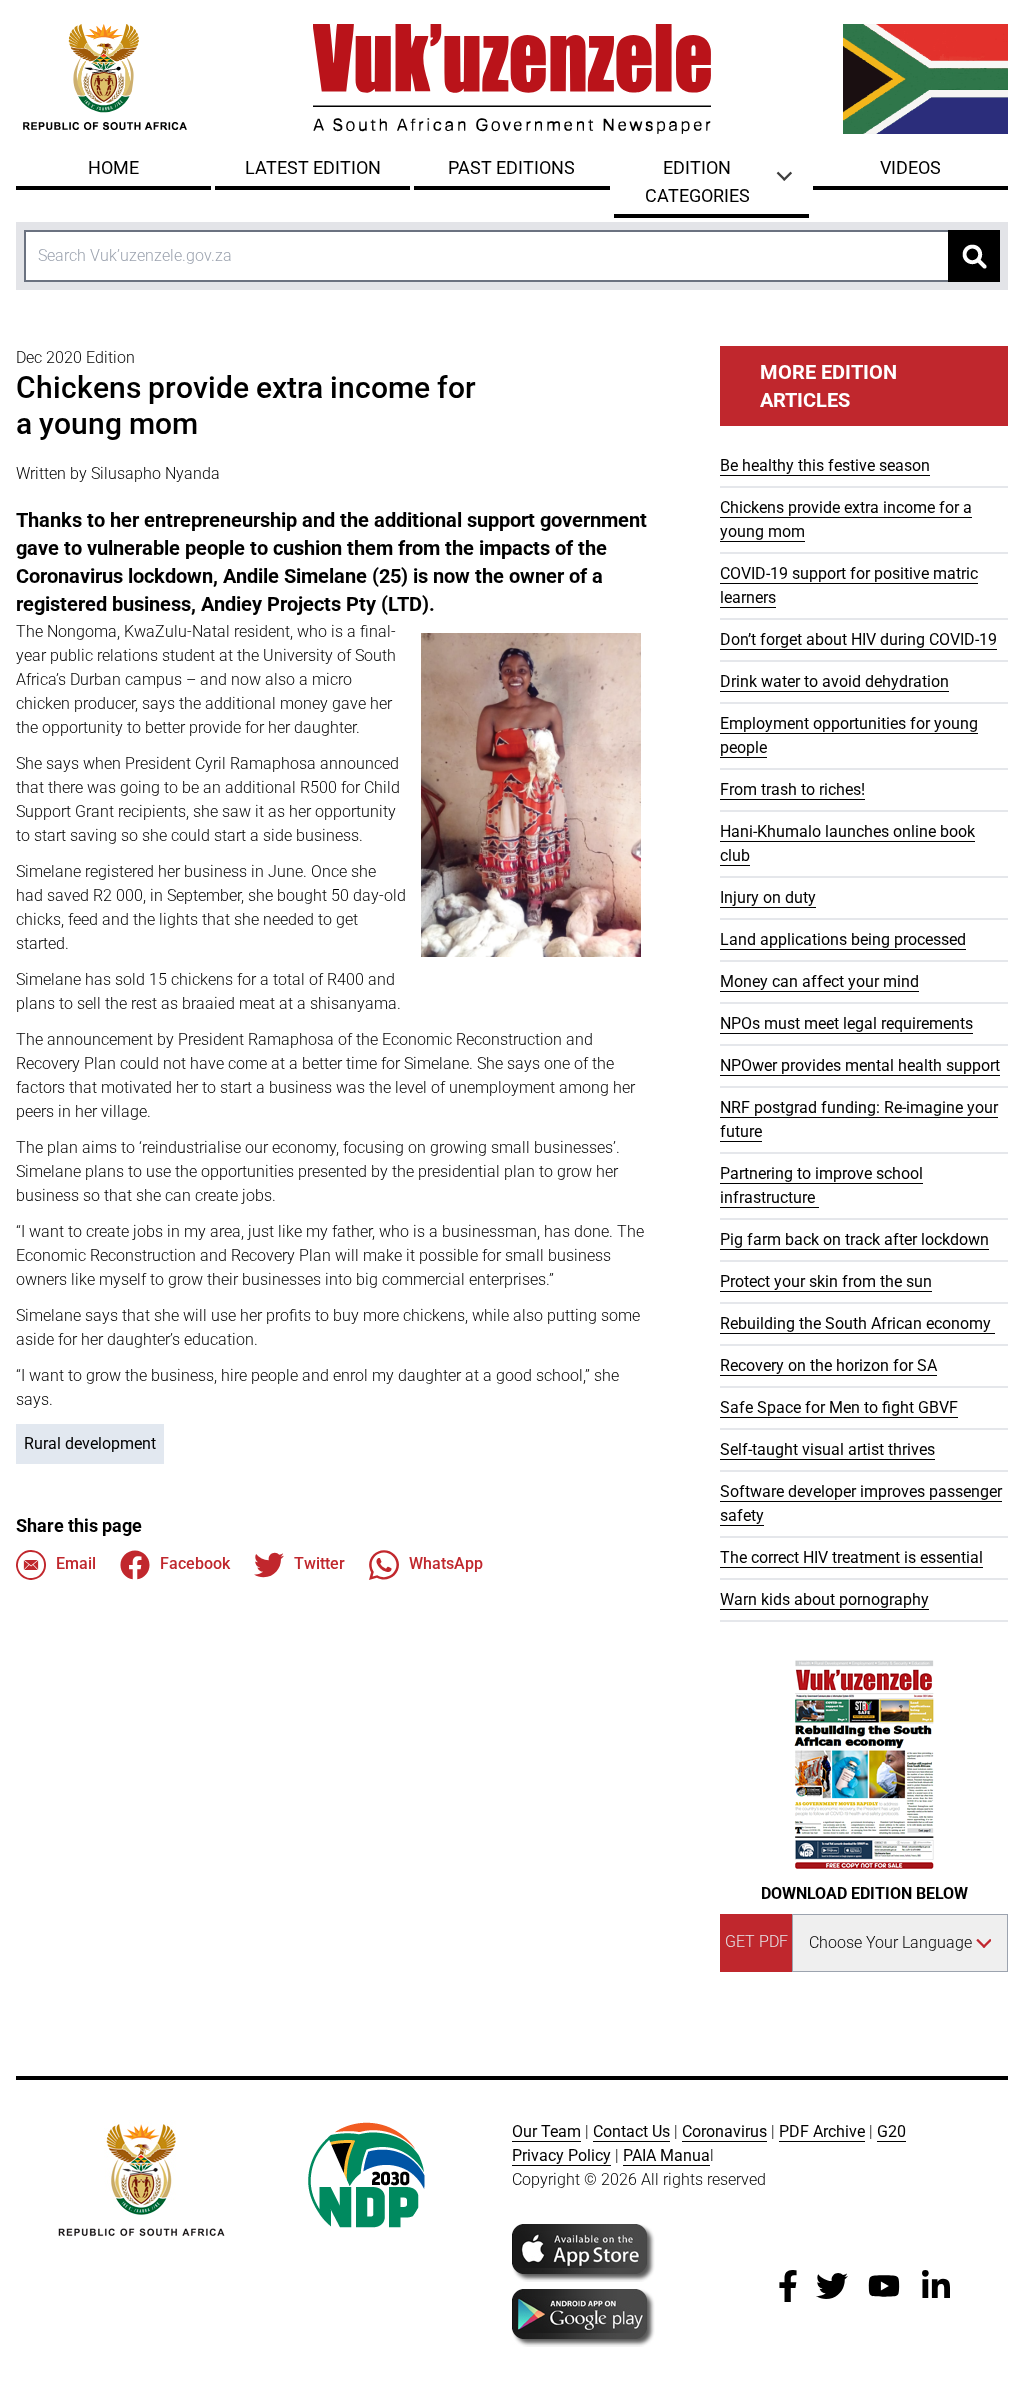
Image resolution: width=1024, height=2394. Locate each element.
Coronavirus (724, 2131)
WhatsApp (446, 1563)
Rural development (90, 1443)
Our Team (546, 2131)
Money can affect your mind (819, 981)
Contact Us (631, 2131)
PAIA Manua (666, 2155)
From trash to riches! (792, 789)
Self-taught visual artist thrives (827, 1449)
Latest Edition (313, 167)
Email (76, 1563)
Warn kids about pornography (824, 1599)
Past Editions (511, 167)
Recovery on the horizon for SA (828, 1365)
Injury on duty (768, 897)
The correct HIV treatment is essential (851, 1557)
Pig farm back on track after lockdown (854, 1239)
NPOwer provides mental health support (860, 1065)
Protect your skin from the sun (826, 1281)
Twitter (319, 1563)
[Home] (512, 79)
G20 (891, 2131)
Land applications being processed (843, 939)
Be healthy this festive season (825, 465)
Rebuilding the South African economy (857, 1323)
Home (113, 167)
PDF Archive (822, 2131)
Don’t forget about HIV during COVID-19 (858, 639)
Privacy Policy (561, 2155)
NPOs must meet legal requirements (846, 1023)
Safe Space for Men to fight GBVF (839, 1407)
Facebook (195, 1563)
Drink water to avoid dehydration (834, 681)
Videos (910, 167)
